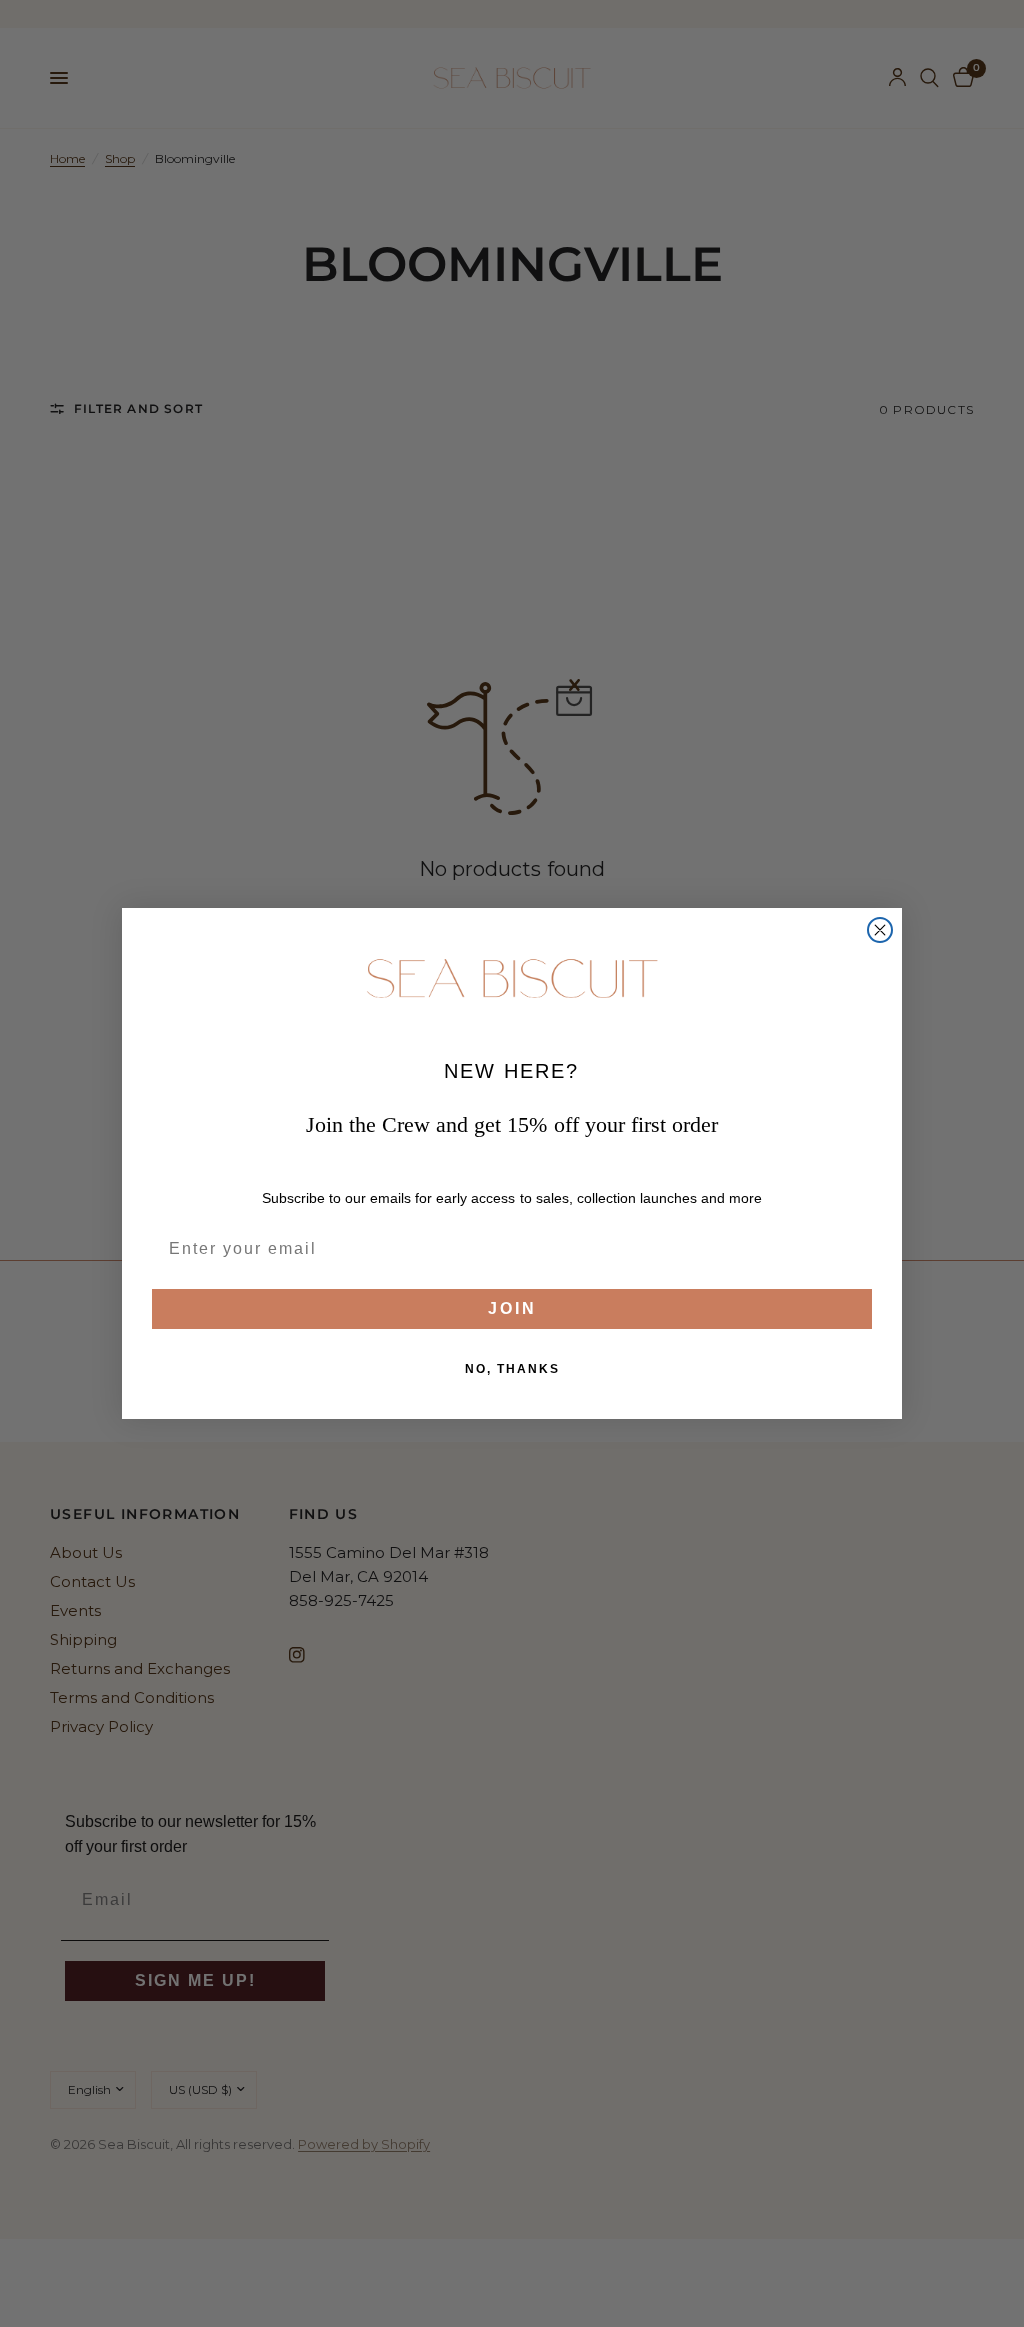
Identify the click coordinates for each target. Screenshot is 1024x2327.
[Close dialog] (880, 930)
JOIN (512, 1308)
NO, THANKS (512, 1369)
